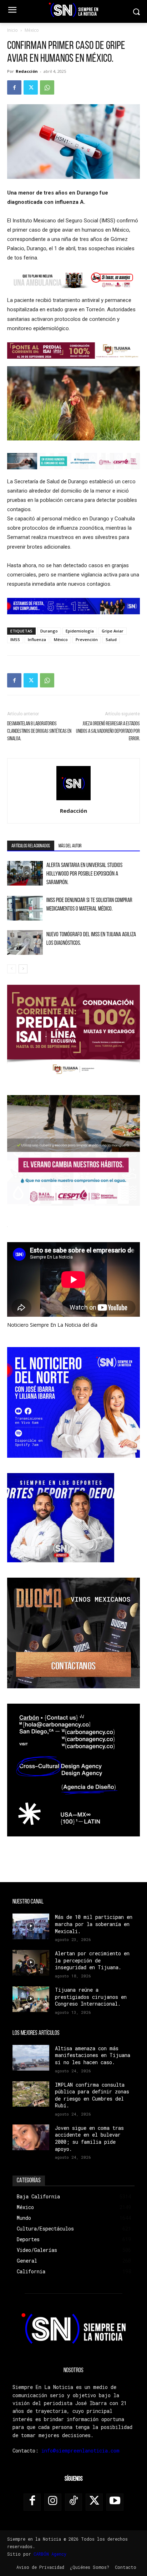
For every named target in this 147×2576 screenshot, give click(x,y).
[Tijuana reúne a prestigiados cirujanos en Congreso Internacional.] (31, 1999)
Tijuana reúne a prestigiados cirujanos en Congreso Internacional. (91, 1997)
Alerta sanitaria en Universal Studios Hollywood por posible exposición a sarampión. (84, 874)
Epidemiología (80, 631)
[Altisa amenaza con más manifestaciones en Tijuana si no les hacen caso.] (31, 2058)
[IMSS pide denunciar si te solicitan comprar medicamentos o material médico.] (25, 908)
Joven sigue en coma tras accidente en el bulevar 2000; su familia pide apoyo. (89, 2138)
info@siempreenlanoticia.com (80, 2451)
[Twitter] (31, 87)
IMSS (15, 639)
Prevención (87, 639)
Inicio (12, 30)
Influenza (37, 639)
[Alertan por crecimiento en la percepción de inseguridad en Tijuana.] (31, 1963)
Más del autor (70, 846)
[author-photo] (73, 801)
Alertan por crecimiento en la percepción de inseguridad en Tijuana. (92, 1960)
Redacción (27, 71)
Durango (49, 631)
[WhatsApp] (47, 87)
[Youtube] (115, 2502)
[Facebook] (14, 87)
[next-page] (23, 969)
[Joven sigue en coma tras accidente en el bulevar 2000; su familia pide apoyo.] (31, 2137)
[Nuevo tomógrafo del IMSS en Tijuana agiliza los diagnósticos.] (25, 942)
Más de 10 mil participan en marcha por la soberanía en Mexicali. (94, 1924)
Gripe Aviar (113, 631)
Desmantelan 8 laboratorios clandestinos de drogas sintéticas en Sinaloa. (39, 732)
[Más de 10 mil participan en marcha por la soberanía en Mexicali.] (31, 1926)
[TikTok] (73, 2502)
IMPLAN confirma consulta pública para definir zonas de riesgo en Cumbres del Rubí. (92, 2095)
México (32, 30)
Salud (111, 639)
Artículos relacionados (31, 846)
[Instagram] (53, 2502)
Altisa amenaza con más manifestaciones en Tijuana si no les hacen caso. (93, 2055)
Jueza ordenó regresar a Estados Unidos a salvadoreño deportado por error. (108, 732)
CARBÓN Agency (50, 2554)
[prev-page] (12, 969)
